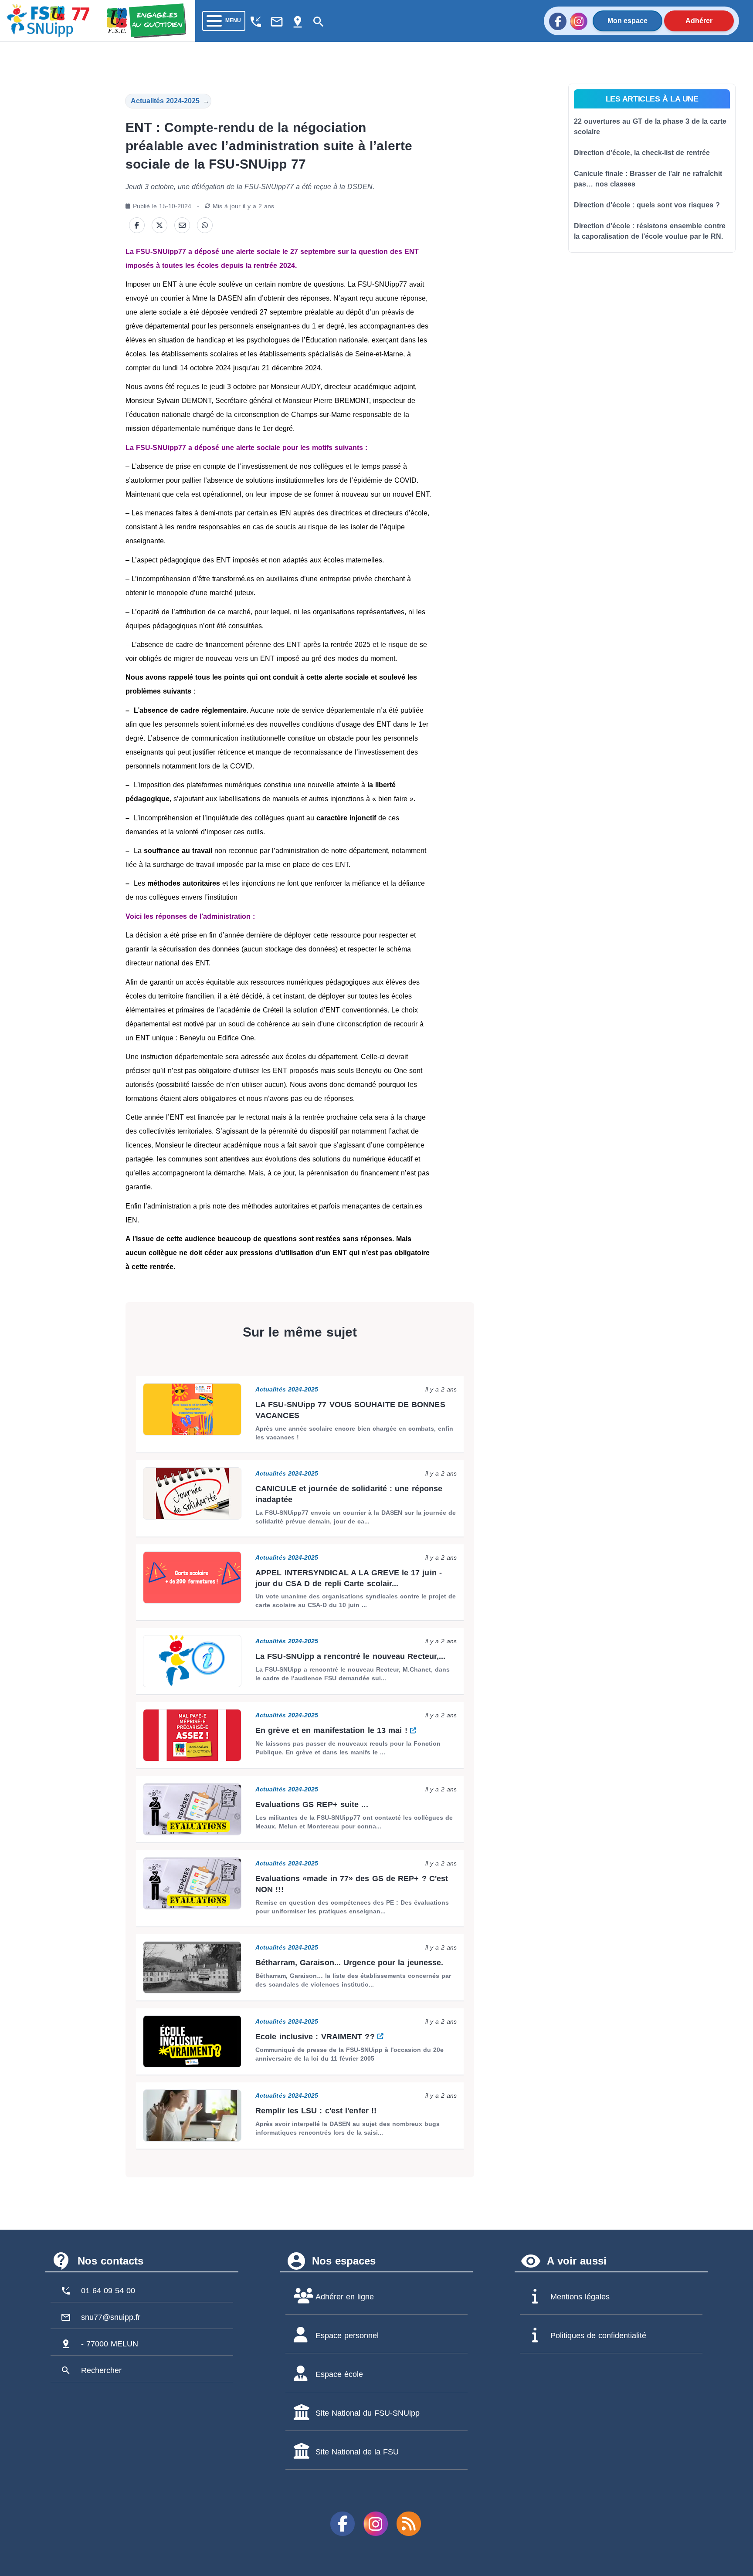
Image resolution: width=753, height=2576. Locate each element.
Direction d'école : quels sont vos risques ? (647, 205)
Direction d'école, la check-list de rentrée (642, 153)
